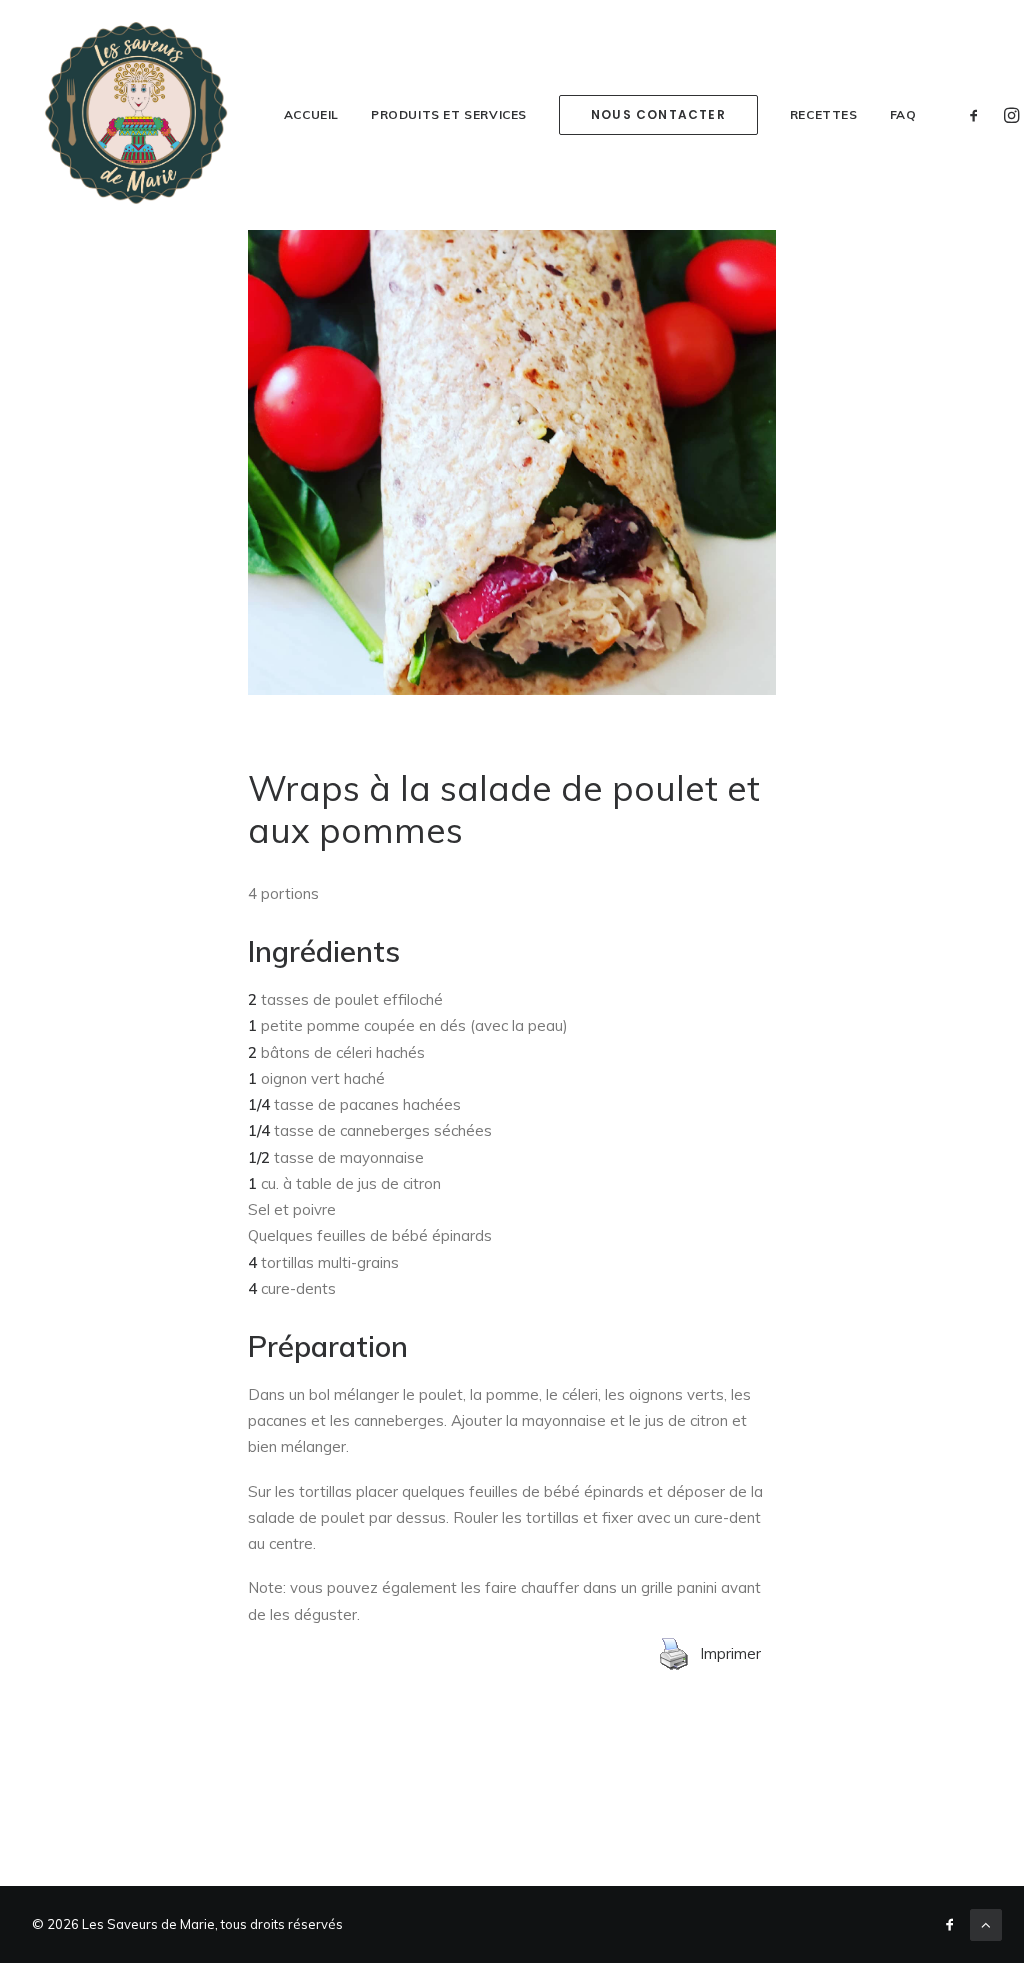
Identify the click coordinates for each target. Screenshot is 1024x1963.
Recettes (824, 114)
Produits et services (449, 114)
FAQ (903, 114)
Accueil (311, 114)
